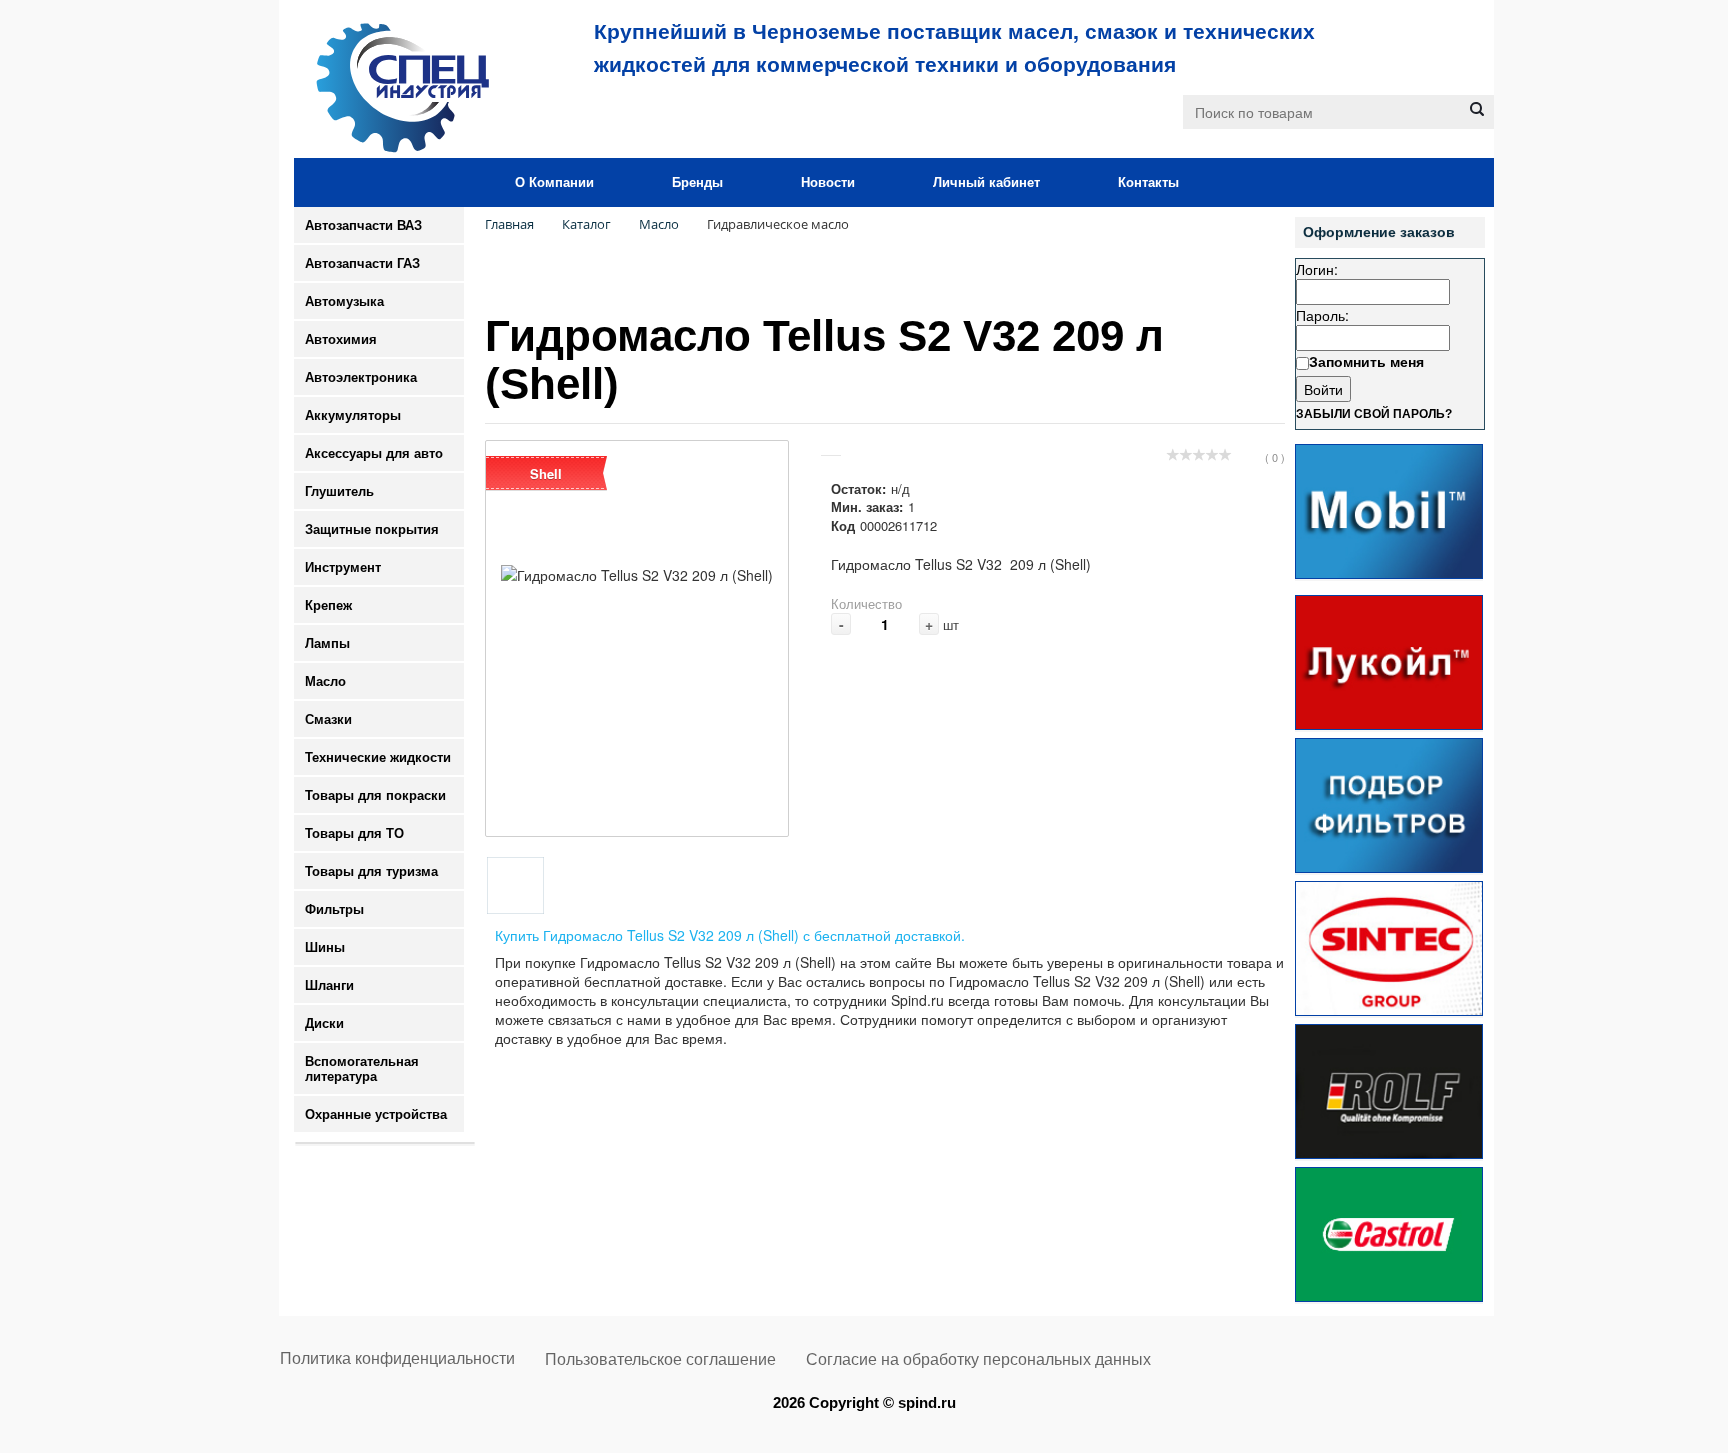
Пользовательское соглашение (660, 1359)
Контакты (1148, 182)
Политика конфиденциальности (397, 1358)
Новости (828, 182)
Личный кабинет (986, 182)
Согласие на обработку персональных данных (978, 1359)
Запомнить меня (1366, 361)
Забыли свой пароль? (1374, 414)
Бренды (697, 182)
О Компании (554, 182)
